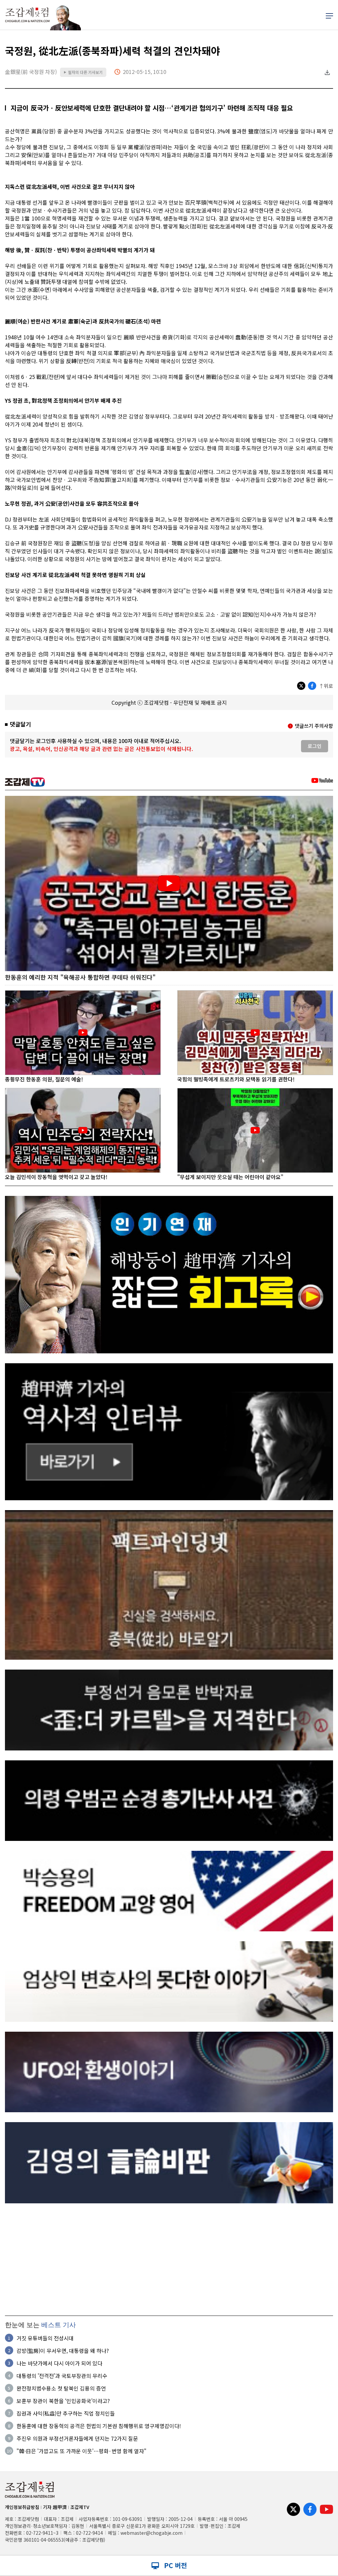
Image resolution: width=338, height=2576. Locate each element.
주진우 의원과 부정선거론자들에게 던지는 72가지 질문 (77, 2438)
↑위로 (326, 686)
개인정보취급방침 (22, 2507)
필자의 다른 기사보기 (83, 72)
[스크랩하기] (327, 72)
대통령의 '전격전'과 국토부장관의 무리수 (62, 2376)
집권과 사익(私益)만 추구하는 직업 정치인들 (66, 2413)
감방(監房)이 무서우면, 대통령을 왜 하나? (63, 2351)
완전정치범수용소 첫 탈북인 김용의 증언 (61, 2388)
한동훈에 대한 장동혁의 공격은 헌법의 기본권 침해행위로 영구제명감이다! (99, 2426)
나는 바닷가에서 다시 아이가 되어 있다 (59, 2363)
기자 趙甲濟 (55, 2507)
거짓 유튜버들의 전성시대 (45, 2338)
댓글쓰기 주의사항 (314, 726)
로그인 (315, 746)
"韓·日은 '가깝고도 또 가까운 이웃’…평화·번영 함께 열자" (82, 2451)
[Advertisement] (169, 2259)
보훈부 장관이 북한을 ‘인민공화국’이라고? (63, 2401)
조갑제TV (80, 2507)
